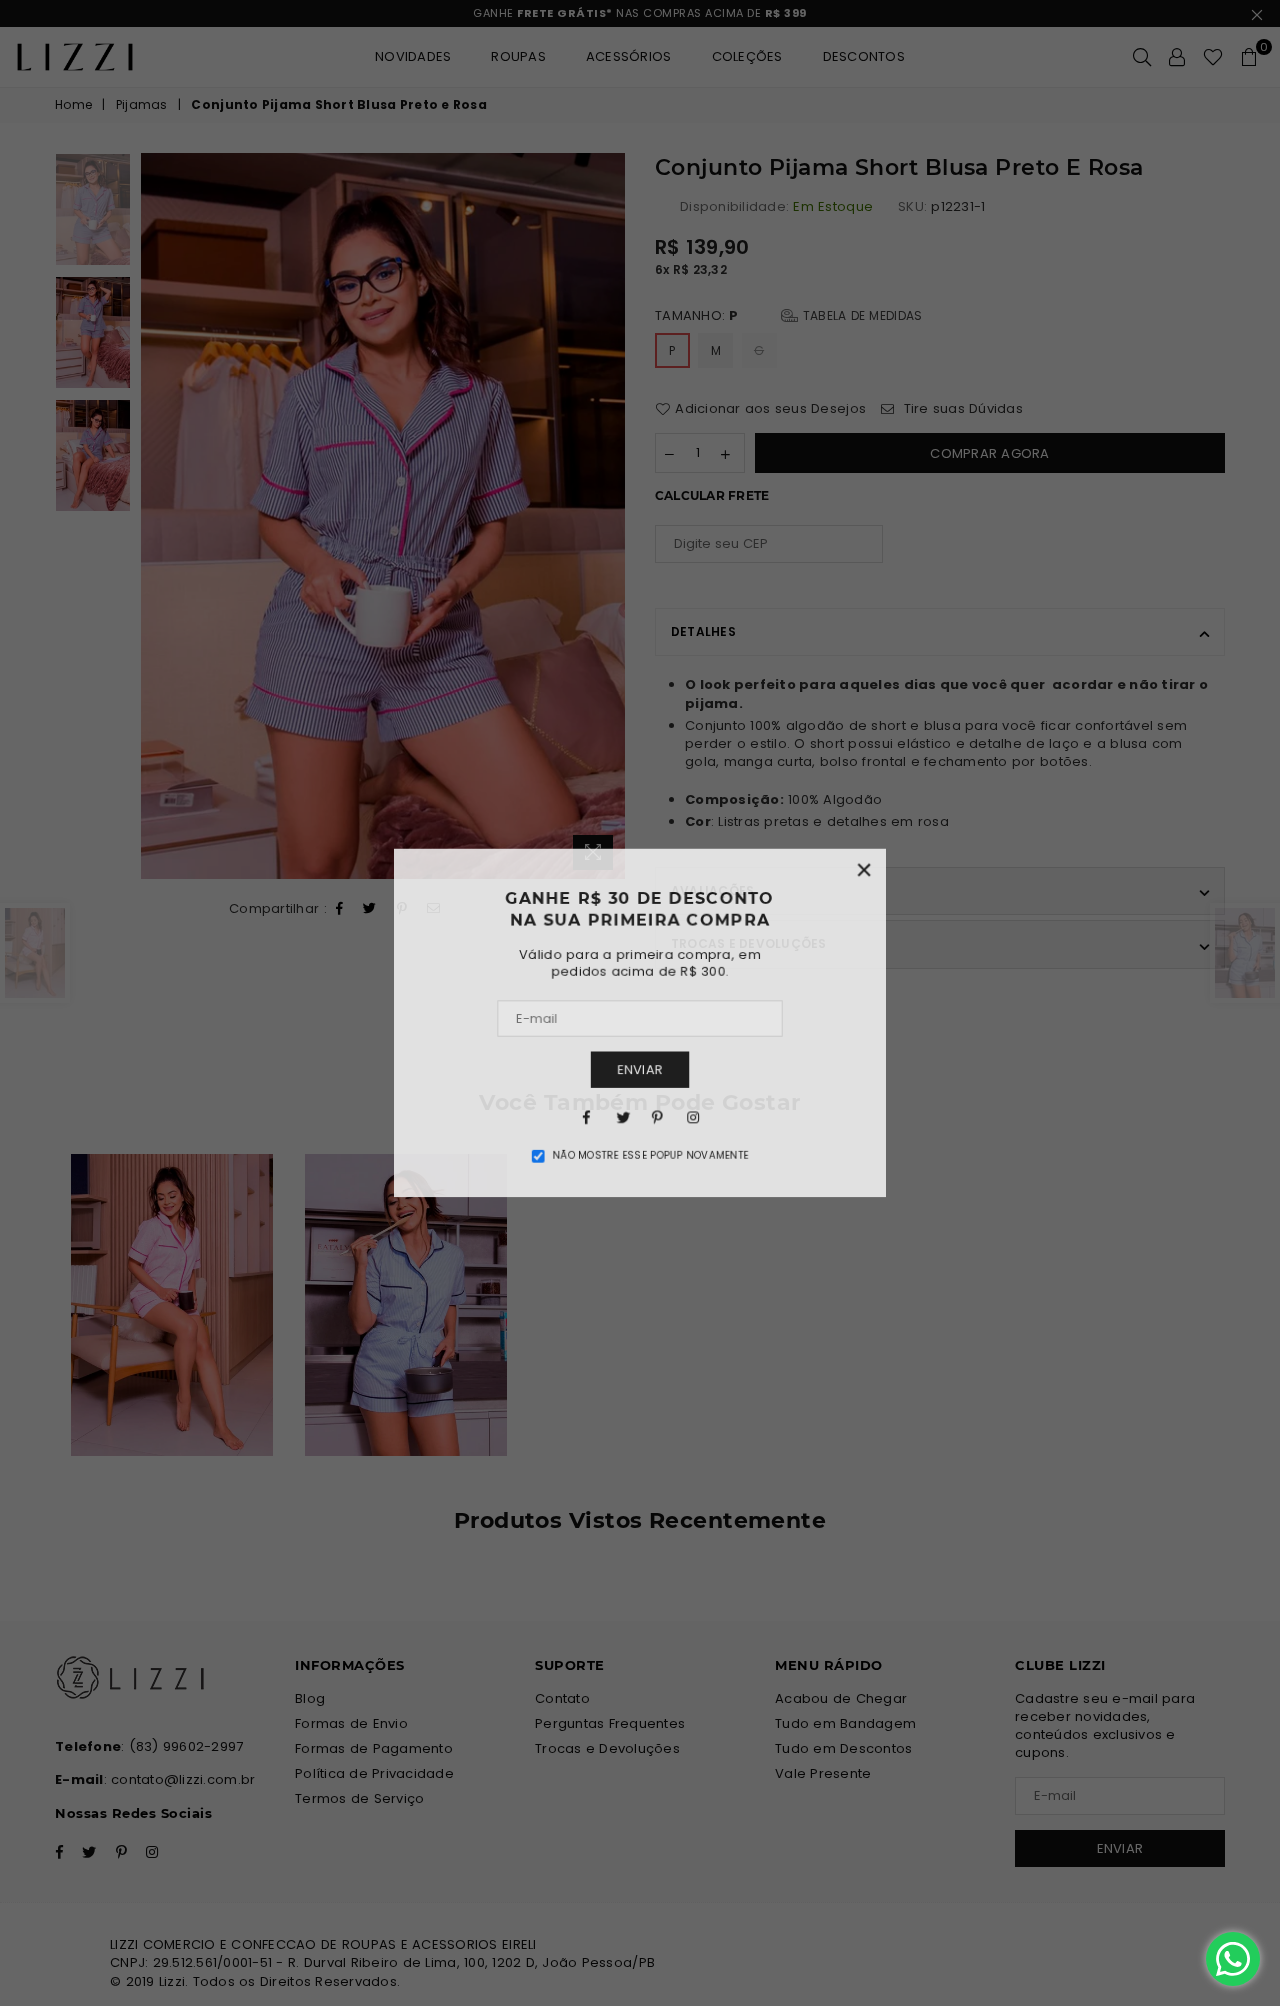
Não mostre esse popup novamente (650, 1158)
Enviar (640, 1070)
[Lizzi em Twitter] (622, 1118)
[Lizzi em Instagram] (694, 1118)
